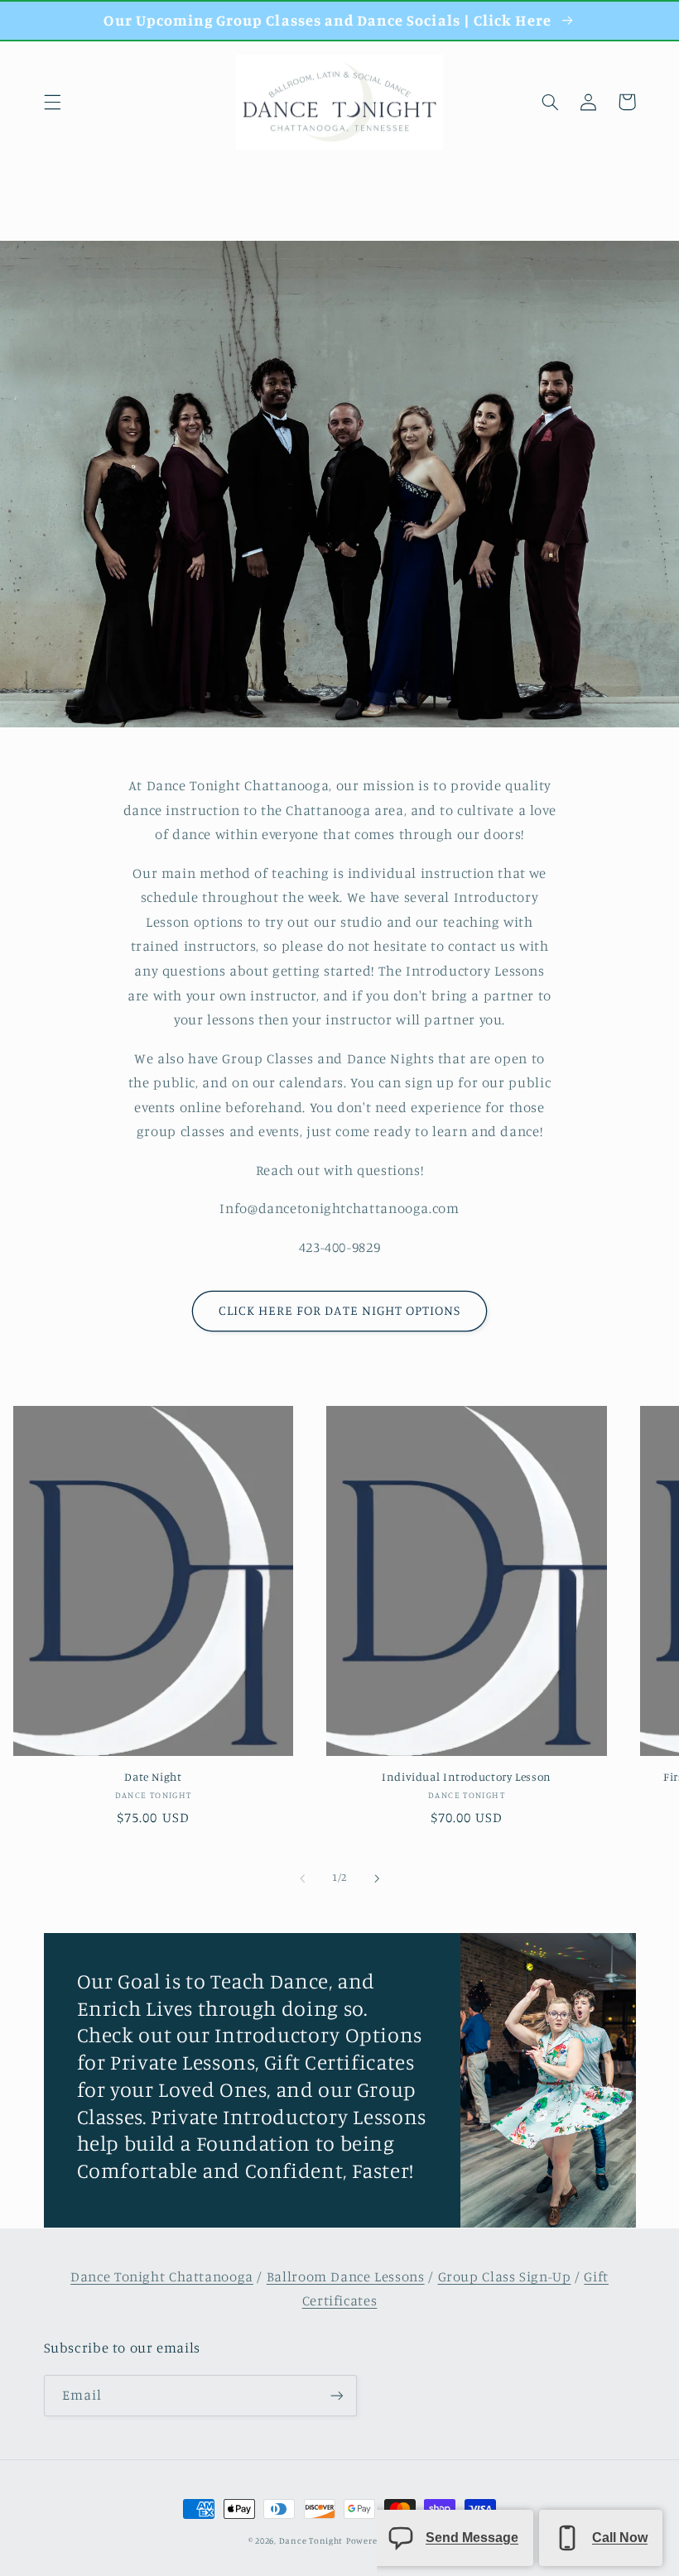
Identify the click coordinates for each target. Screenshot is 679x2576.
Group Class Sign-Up (505, 2276)
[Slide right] (377, 1878)
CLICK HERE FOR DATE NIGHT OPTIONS (340, 1310)
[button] (52, 102)
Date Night (153, 1777)
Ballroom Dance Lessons (346, 2276)
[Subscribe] (336, 2395)
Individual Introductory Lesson (467, 1777)
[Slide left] (302, 1878)
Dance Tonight (311, 2540)
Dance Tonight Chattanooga (162, 2276)
